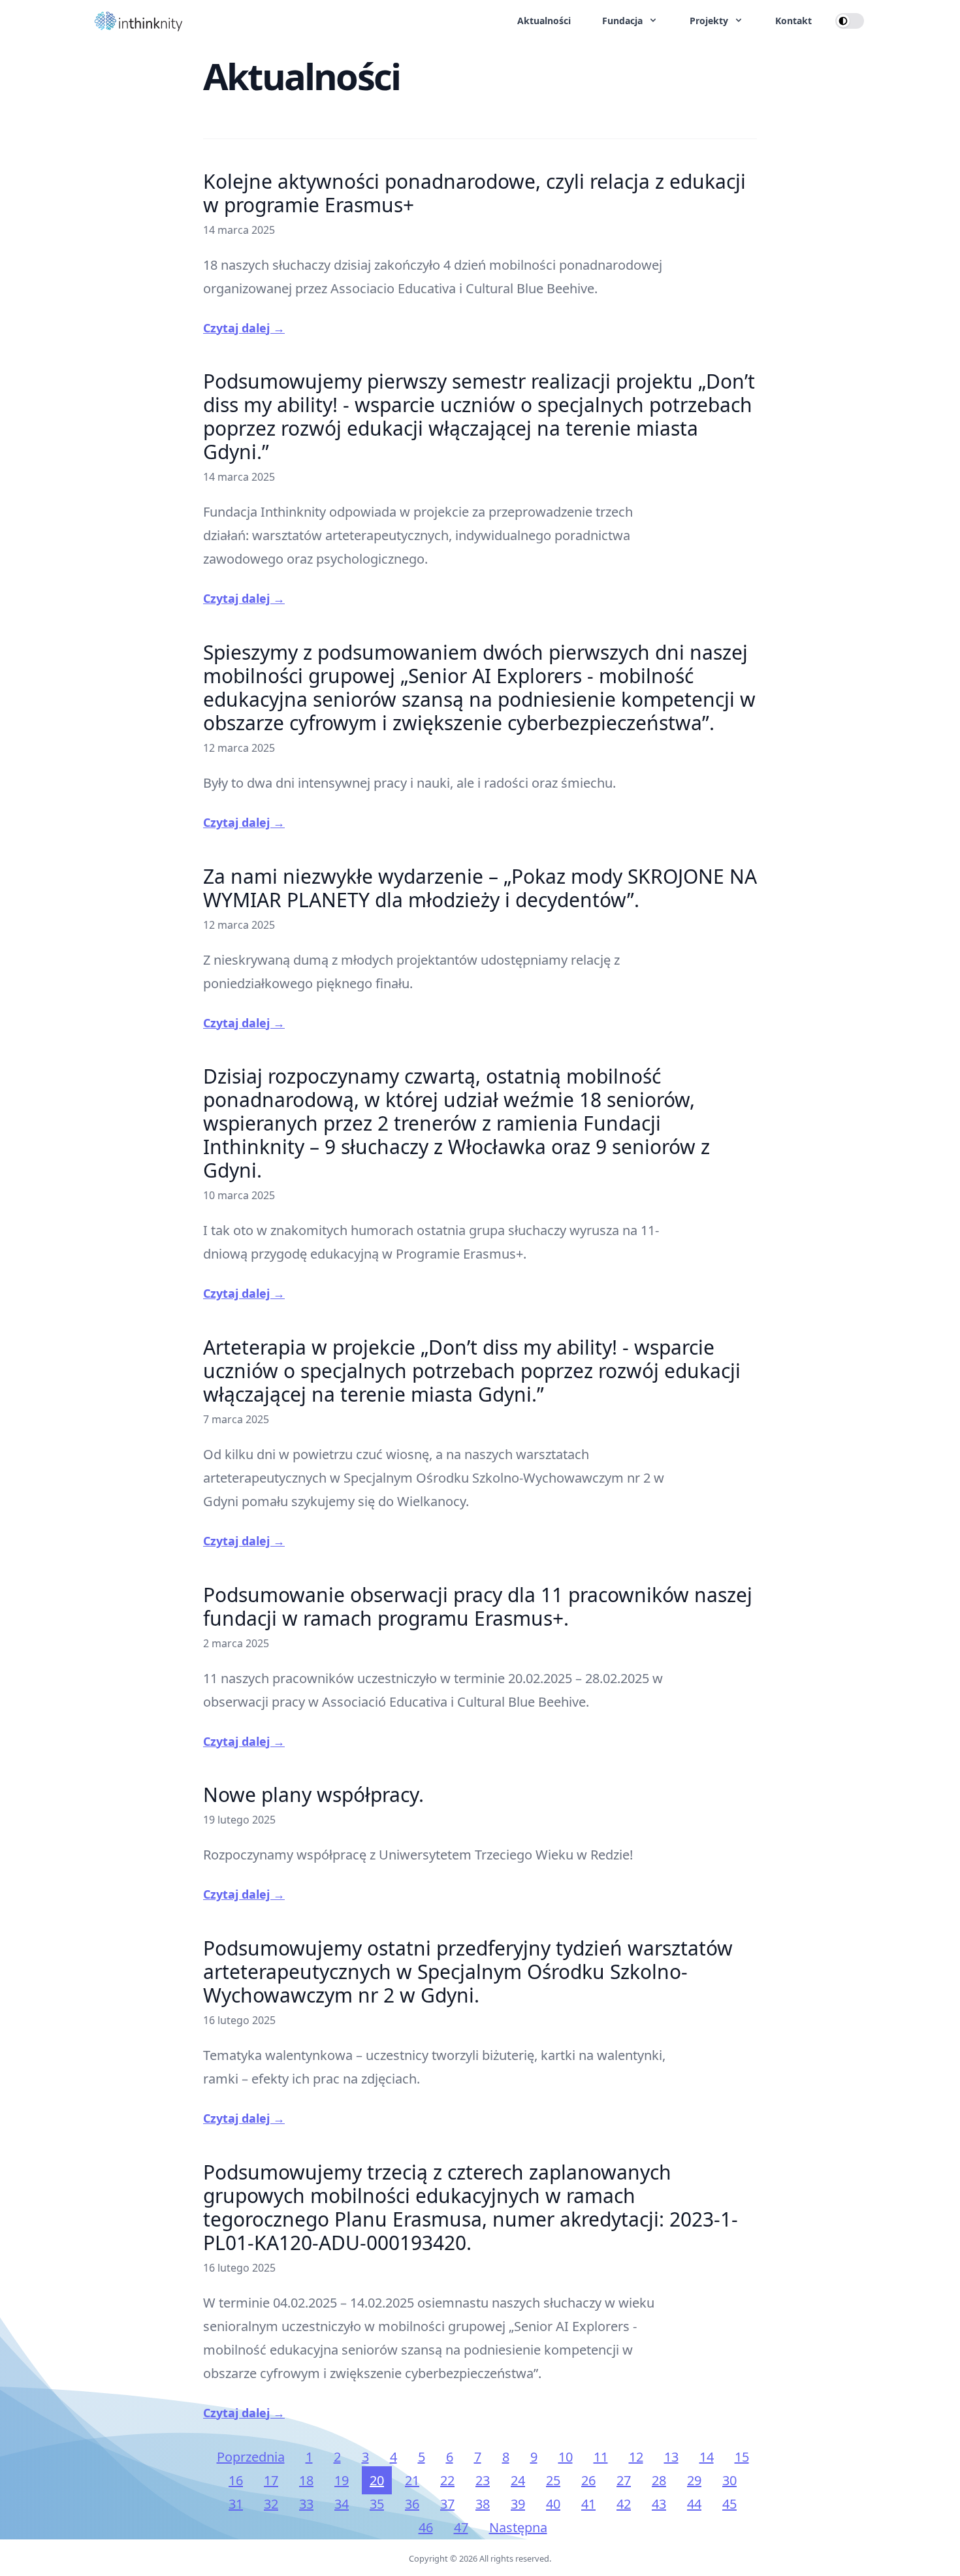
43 (659, 2504)
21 (412, 2480)
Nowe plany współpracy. (313, 1795)
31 (236, 2504)
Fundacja (624, 21)
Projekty (710, 21)
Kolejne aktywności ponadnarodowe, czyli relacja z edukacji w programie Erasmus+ (474, 193)
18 (306, 2480)
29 (694, 2480)
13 (671, 2457)
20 (377, 2480)
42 (624, 2504)
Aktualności (544, 21)
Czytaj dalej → (244, 328)
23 (483, 2480)
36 (412, 2504)
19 (342, 2480)
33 (306, 2504)
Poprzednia (251, 2457)
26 (588, 2480)
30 (729, 2480)
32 (271, 2504)
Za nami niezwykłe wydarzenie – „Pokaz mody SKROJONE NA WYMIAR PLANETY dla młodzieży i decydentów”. (480, 888)
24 (518, 2480)
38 (483, 2504)
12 (636, 2457)
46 (426, 2527)
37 (447, 2504)
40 (553, 2504)
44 (694, 2504)
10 (566, 2457)
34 (342, 2504)
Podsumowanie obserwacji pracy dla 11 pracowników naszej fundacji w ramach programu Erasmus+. (478, 1606)
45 (729, 2504)
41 (588, 2504)
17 (271, 2480)
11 (601, 2457)
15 (742, 2457)
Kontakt (793, 21)
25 (553, 2480)
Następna (518, 2527)
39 (518, 2504)
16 (236, 2480)
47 (461, 2527)
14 (707, 2457)
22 (447, 2480)
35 (377, 2504)
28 (659, 2480)
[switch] (850, 21)
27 (624, 2480)
